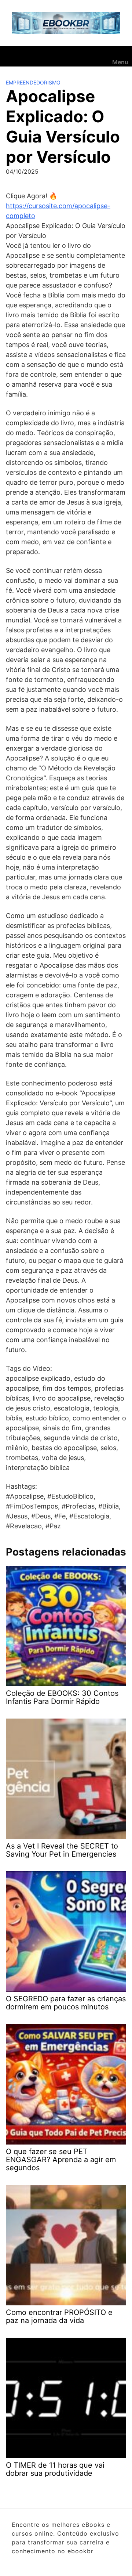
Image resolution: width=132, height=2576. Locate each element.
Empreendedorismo (33, 82)
